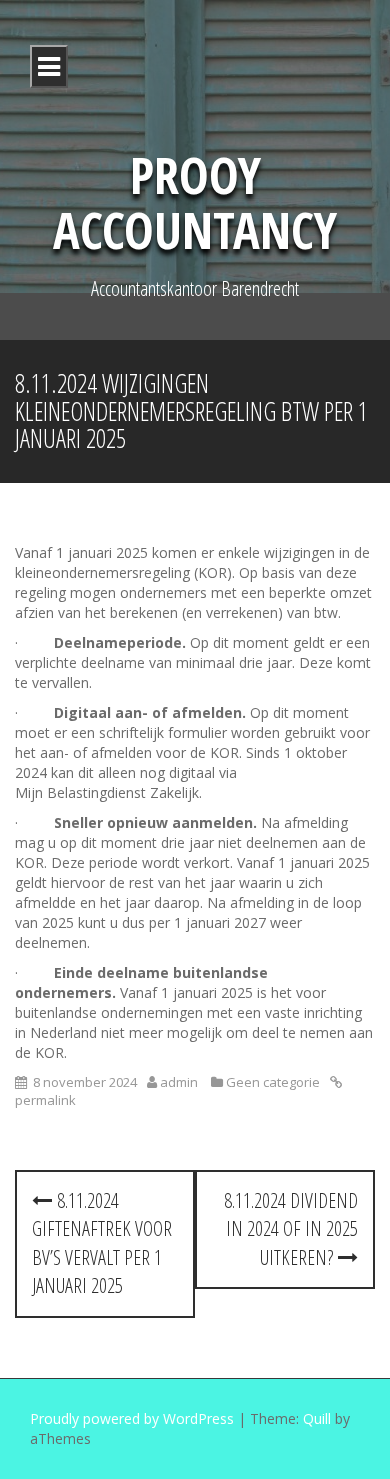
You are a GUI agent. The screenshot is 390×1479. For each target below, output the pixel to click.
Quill (317, 1418)
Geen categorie (273, 1082)
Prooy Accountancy (195, 202)
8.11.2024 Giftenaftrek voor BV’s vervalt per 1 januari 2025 (102, 1243)
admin (179, 1082)
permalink (45, 1100)
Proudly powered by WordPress (132, 1418)
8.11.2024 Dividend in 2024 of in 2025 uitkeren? (291, 1229)
